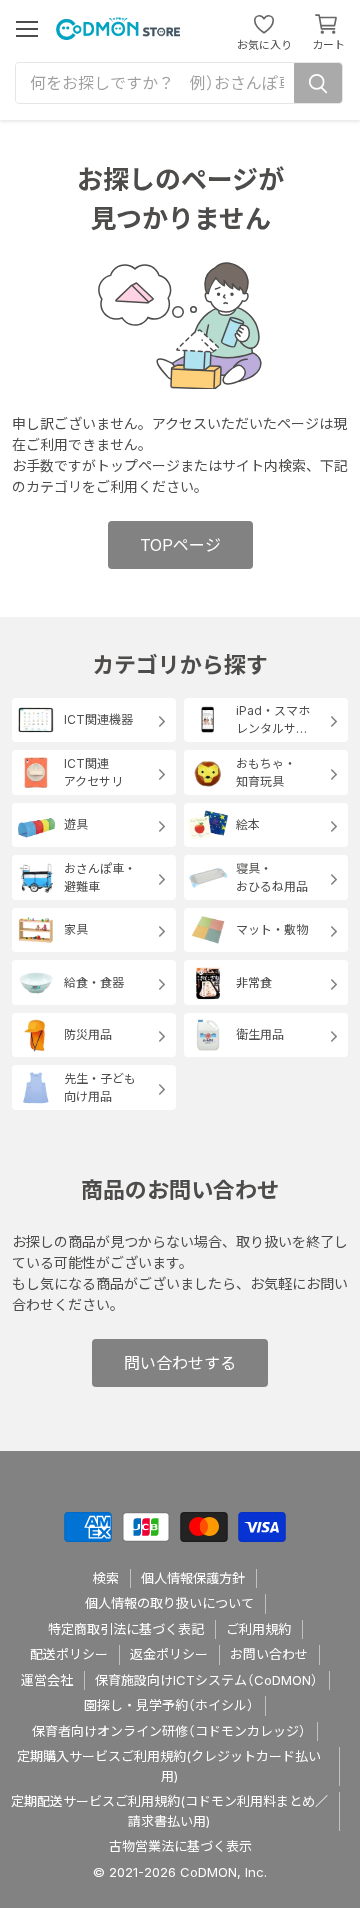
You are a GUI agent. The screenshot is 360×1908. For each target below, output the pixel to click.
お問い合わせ (269, 1654)
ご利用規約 (258, 1629)
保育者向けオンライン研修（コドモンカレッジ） (169, 1731)
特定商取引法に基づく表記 (126, 1629)
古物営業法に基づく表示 (180, 1846)
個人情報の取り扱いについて (169, 1603)
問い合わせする (180, 1363)
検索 (106, 1578)
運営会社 (47, 1680)
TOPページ (180, 545)
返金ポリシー (169, 1654)
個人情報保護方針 (193, 1578)
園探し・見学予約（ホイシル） (169, 1705)
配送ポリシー (69, 1654)
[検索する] (318, 83)
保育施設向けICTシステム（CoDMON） (206, 1680)
